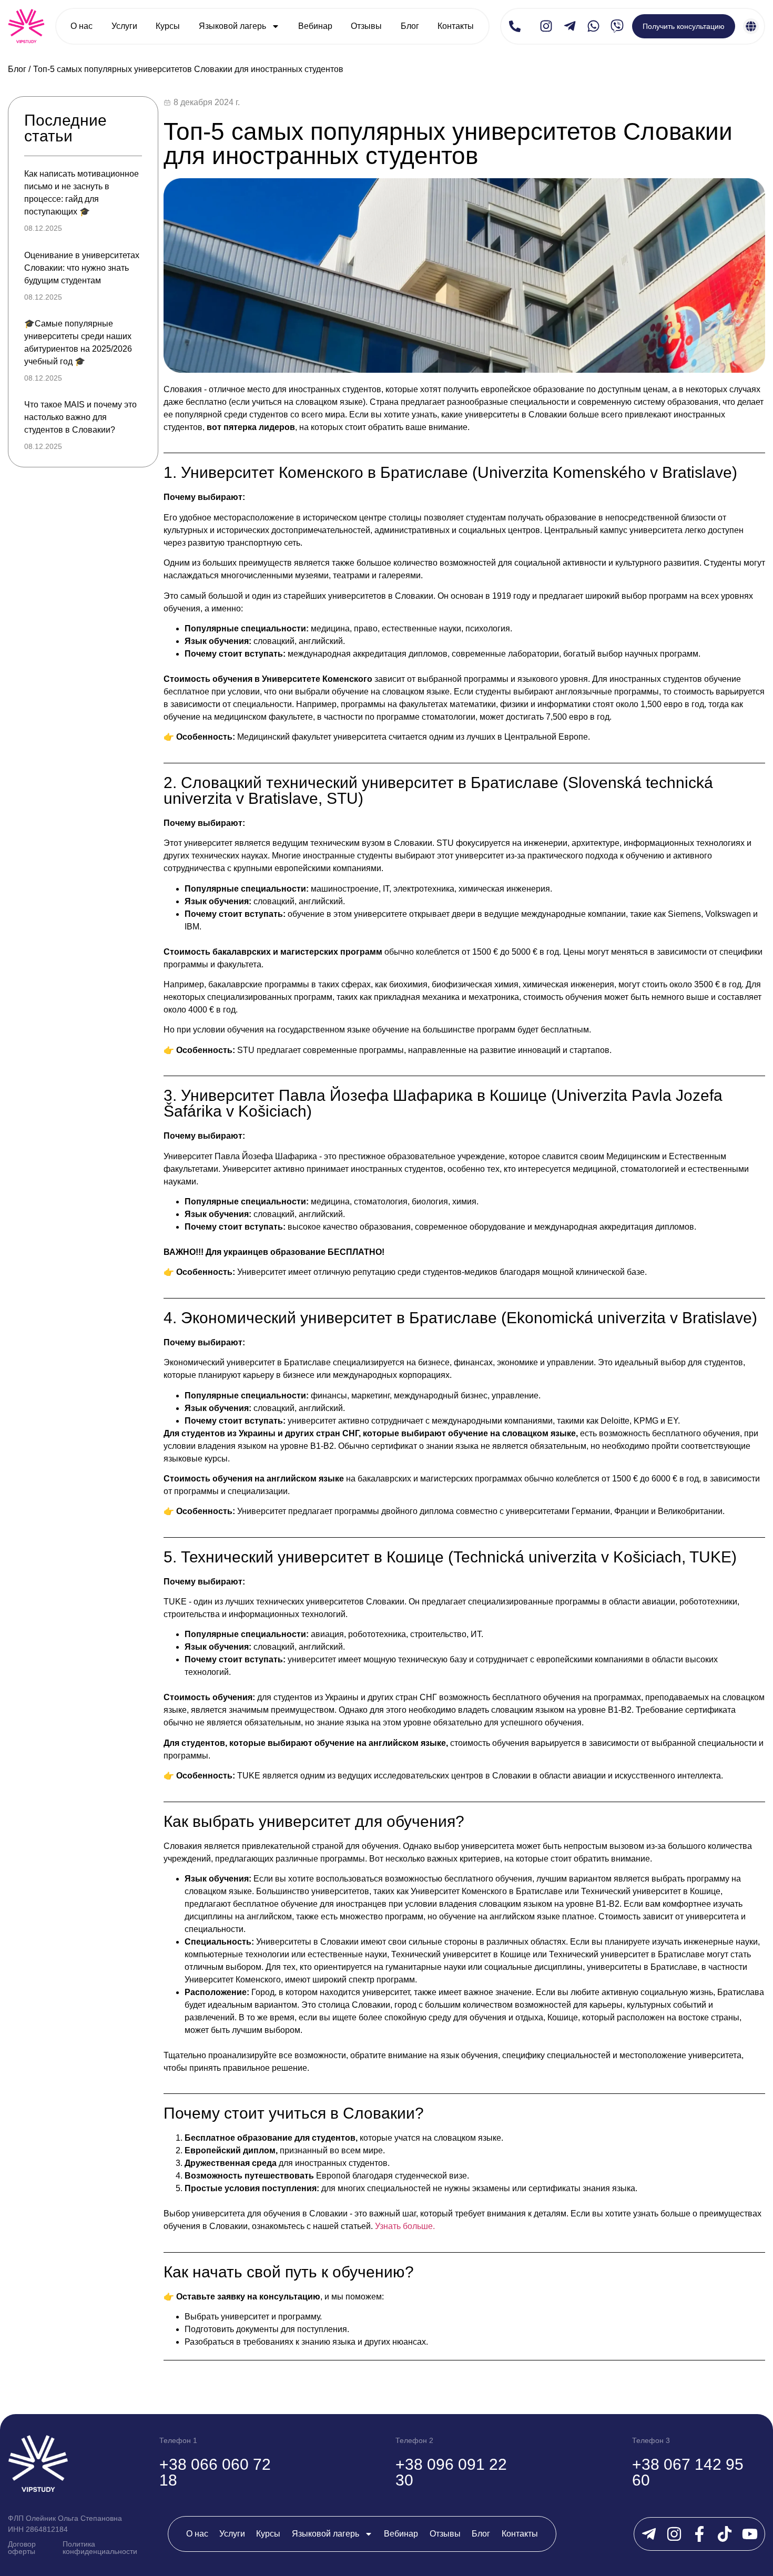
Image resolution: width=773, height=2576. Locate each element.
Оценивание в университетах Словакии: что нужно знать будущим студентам (82, 268)
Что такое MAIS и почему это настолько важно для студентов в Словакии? (80, 417)
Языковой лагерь (232, 26)
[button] (515, 26)
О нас (82, 26)
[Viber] (617, 26)
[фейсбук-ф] (699, 2534)
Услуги (124, 26)
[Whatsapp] (593, 26)
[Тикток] (725, 2534)
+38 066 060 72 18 (215, 2472)
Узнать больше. (405, 2226)
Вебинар (315, 26)
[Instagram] (546, 26)
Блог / (19, 69)
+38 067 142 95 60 (688, 2472)
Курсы (168, 26)
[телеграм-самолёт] (570, 26)
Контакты (456, 26)
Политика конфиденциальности (100, 2548)
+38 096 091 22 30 (451, 2472)
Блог (410, 26)
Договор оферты (22, 2548)
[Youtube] (750, 2534)
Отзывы (366, 26)
